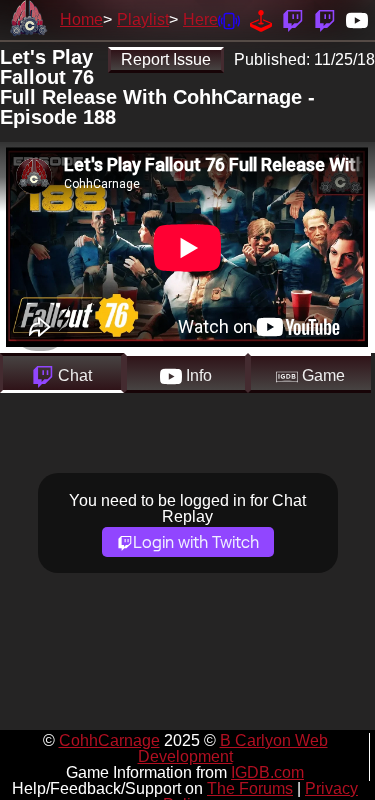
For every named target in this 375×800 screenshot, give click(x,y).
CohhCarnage (109, 740)
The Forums (250, 788)
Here (200, 19)
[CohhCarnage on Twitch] (293, 19)
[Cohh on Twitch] (325, 19)
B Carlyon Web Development (233, 748)
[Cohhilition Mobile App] (229, 19)
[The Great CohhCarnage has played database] (261, 19)
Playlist (143, 19)
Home (81, 19)
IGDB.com (267, 772)
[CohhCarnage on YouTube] (357, 19)
